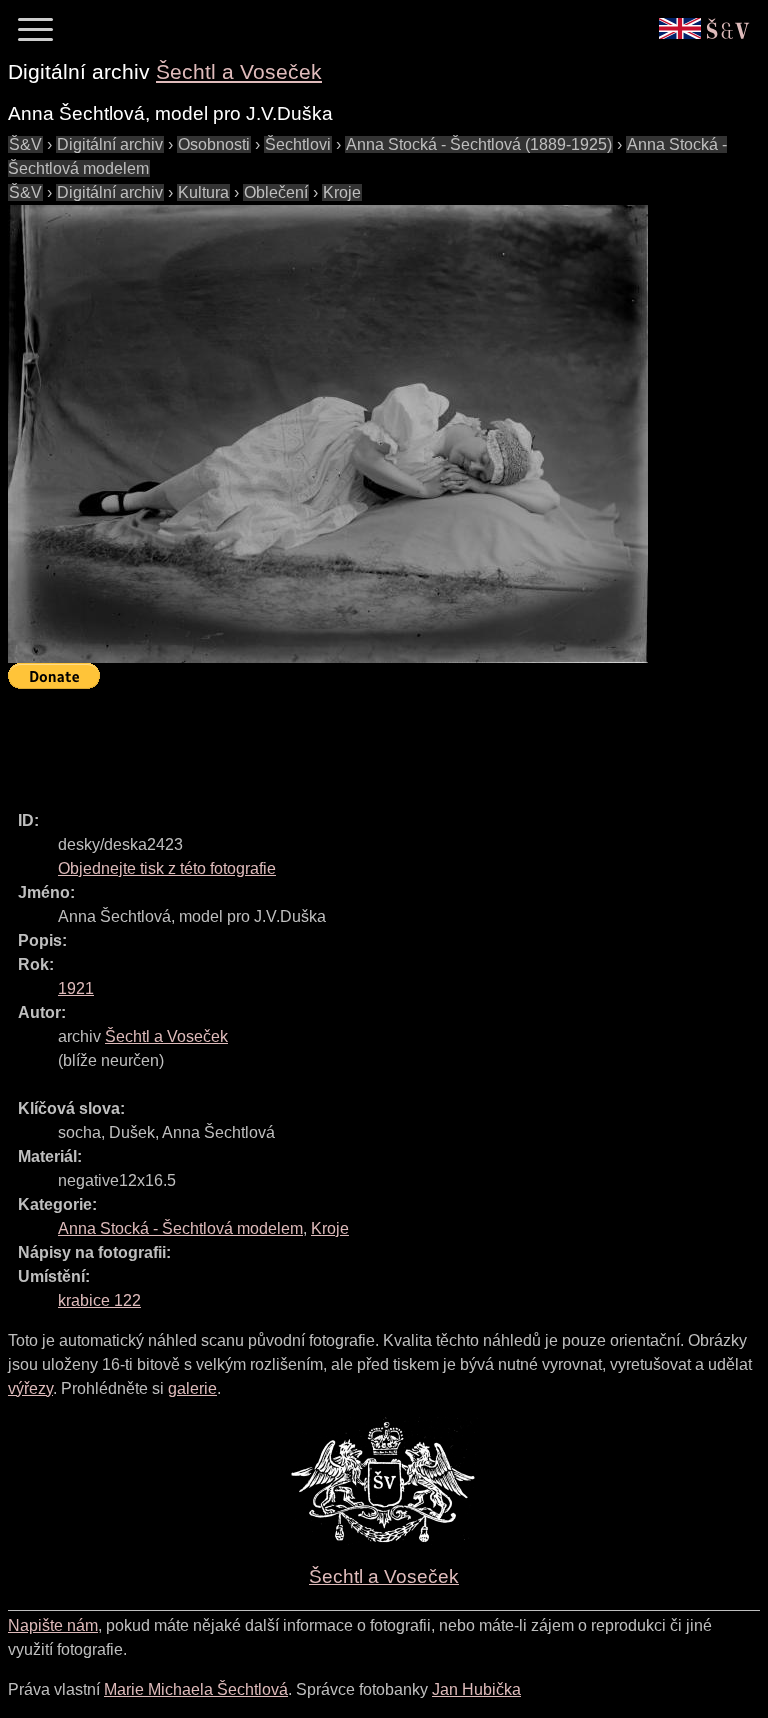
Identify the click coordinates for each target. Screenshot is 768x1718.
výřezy (30, 1388)
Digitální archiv (110, 144)
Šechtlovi (298, 144)
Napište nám (53, 1625)
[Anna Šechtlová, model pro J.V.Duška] (328, 434)
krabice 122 (99, 1300)
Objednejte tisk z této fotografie (167, 868)
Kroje (342, 192)
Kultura (203, 192)
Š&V (25, 144)
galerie (192, 1388)
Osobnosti (214, 144)
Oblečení (276, 192)
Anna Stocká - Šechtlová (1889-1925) (479, 144)
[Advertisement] (372, 741)
